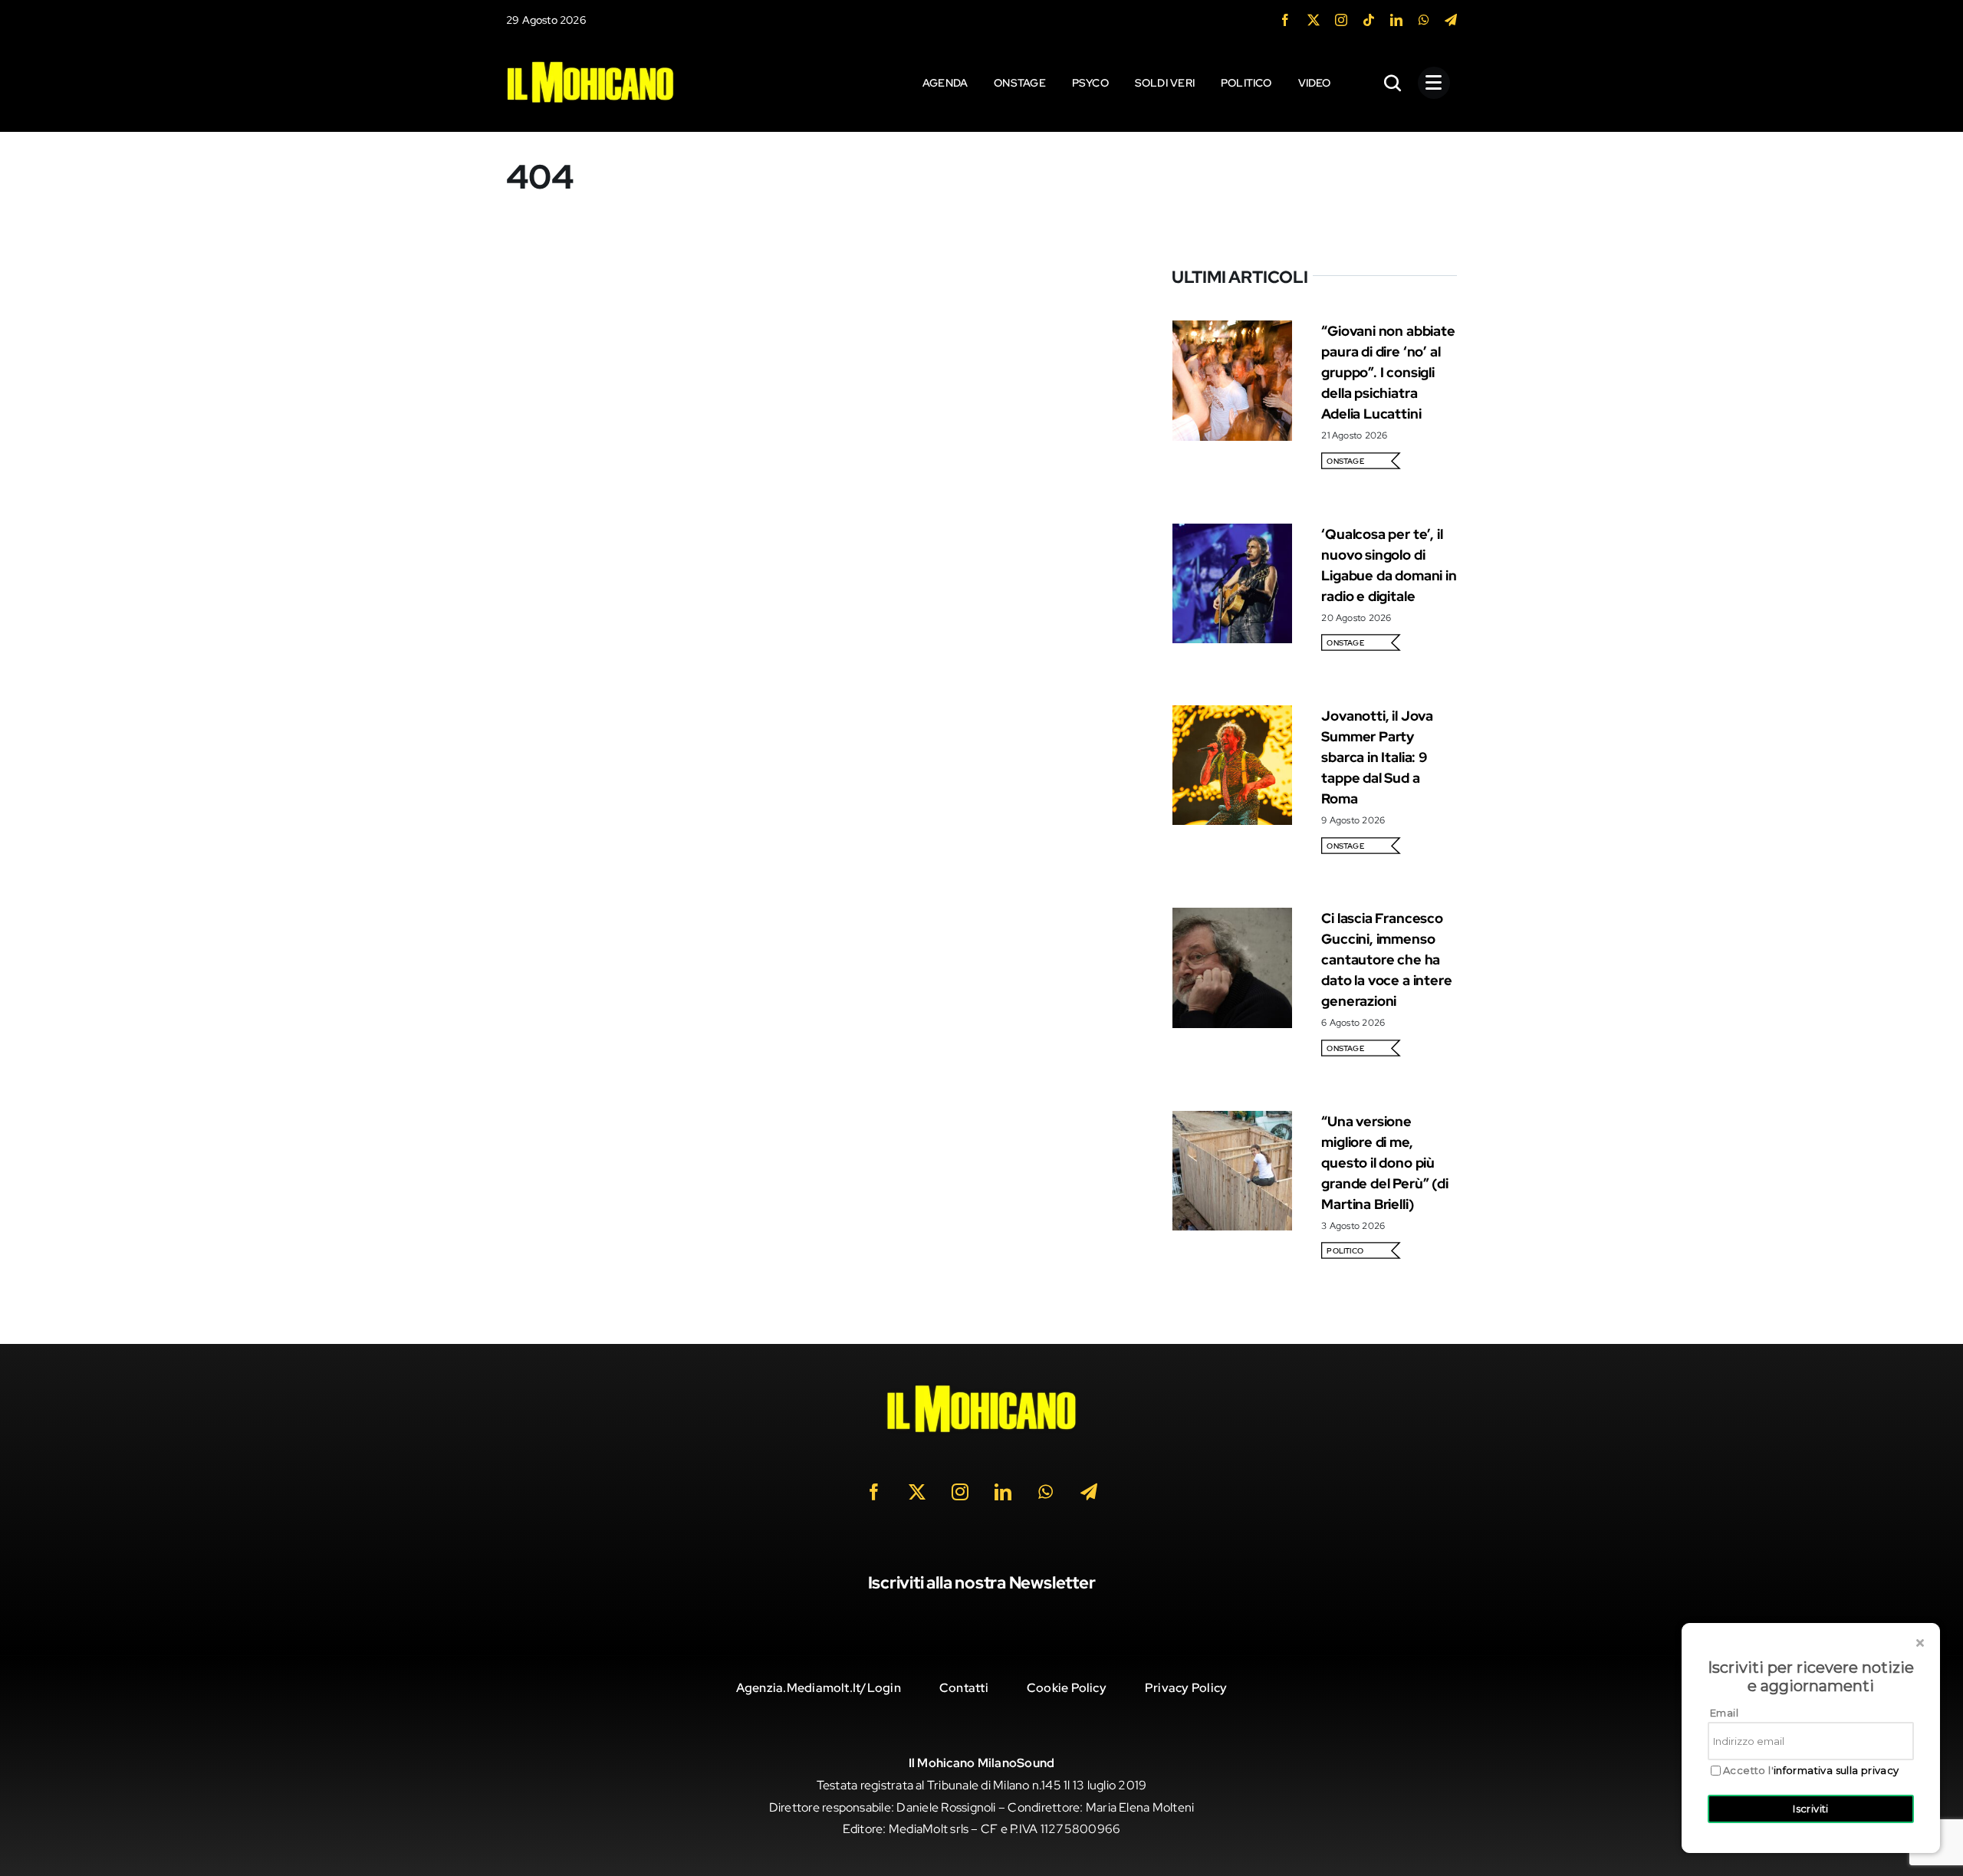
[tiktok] (1369, 20)
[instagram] (1341, 20)
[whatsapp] (1424, 20)
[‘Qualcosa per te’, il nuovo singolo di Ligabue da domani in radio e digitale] (1232, 534)
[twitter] (1314, 20)
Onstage (1345, 461)
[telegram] (1451, 20)
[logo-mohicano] (590, 65)
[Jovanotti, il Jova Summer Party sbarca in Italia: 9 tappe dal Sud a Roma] (1232, 716)
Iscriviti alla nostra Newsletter (982, 1583)
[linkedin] (1396, 20)
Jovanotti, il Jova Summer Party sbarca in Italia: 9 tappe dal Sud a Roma (1377, 757)
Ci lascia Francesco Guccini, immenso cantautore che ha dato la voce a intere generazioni (1386, 959)
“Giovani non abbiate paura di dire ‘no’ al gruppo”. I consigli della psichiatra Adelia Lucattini (1388, 372)
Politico (1345, 1251)
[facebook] (1285, 20)
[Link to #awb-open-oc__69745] (1393, 83)
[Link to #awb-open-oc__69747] (1434, 83)
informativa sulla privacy (1836, 1770)
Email (1724, 1713)
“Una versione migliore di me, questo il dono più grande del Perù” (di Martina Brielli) (1384, 1163)
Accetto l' (1811, 1771)
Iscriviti (1811, 1809)
